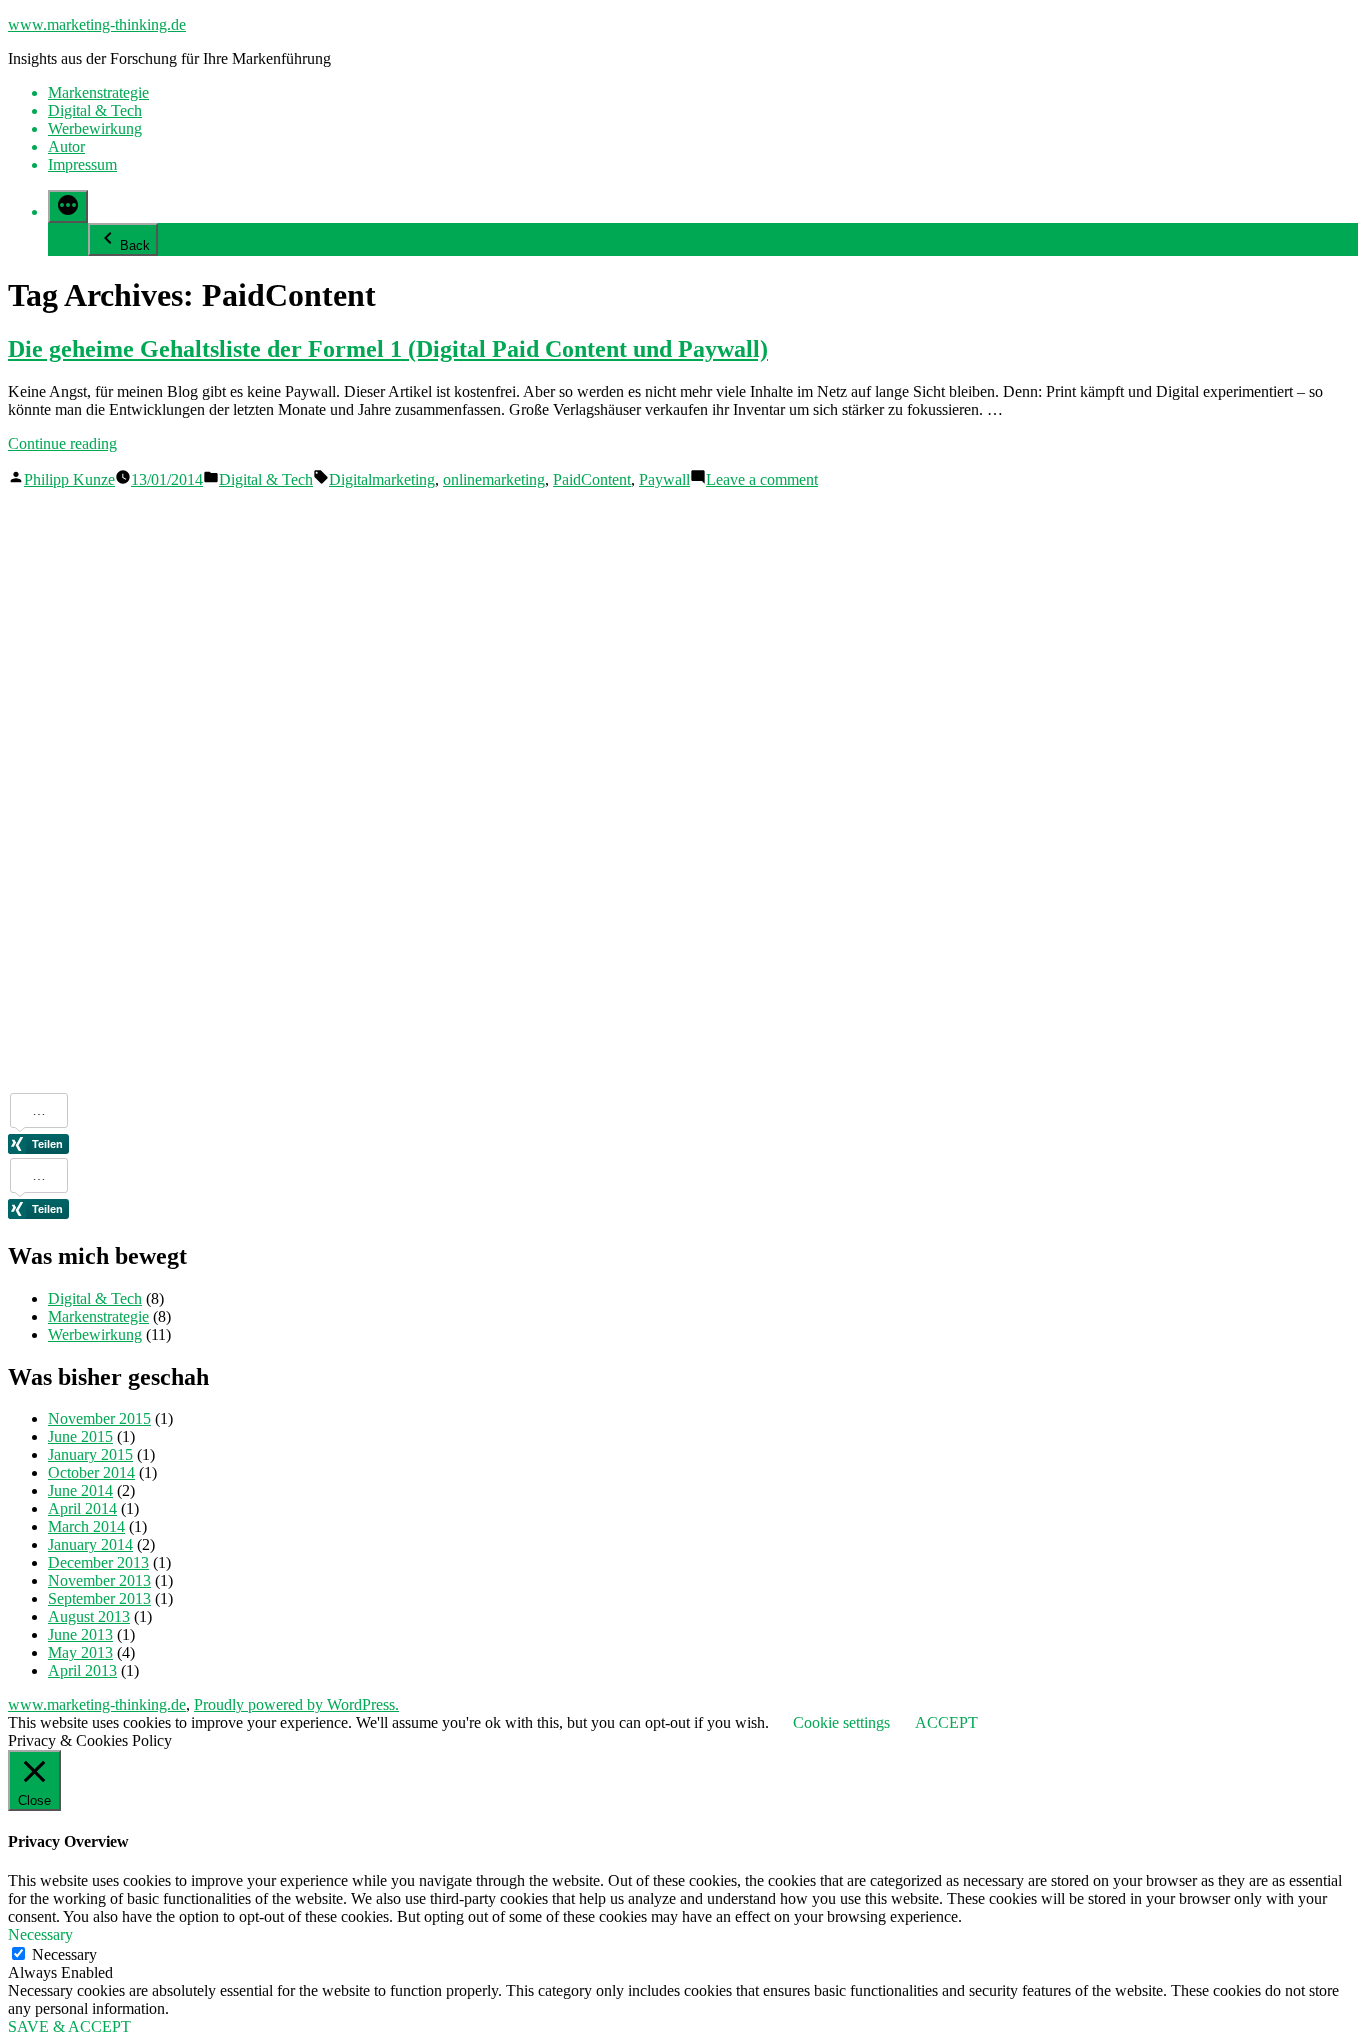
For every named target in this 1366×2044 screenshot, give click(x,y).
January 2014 (90, 1544)
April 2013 (82, 1670)
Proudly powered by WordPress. (296, 1704)
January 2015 (90, 1454)
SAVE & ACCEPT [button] (69, 2026)
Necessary (64, 1954)
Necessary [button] (40, 1934)
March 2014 (86, 1526)
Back (135, 245)
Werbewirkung (95, 128)
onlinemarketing (494, 479)
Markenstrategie (98, 92)
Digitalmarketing (382, 479)
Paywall (664, 479)
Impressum (82, 164)
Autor (66, 146)
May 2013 (80, 1652)
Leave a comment (762, 479)
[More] (68, 206)
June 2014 (80, 1490)
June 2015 (80, 1436)
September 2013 (99, 1598)
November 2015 (99, 1418)
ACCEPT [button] (946, 1722)
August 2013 (89, 1616)
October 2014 (91, 1472)
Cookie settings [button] (841, 1722)
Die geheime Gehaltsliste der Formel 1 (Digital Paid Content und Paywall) (388, 349)
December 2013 (98, 1562)
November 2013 (99, 1580)
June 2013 (80, 1634)
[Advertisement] (88, 789)
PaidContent (592, 479)
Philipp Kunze (69, 479)
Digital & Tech (95, 110)
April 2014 (82, 1508)
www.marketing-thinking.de (97, 24)
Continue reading (62, 443)
